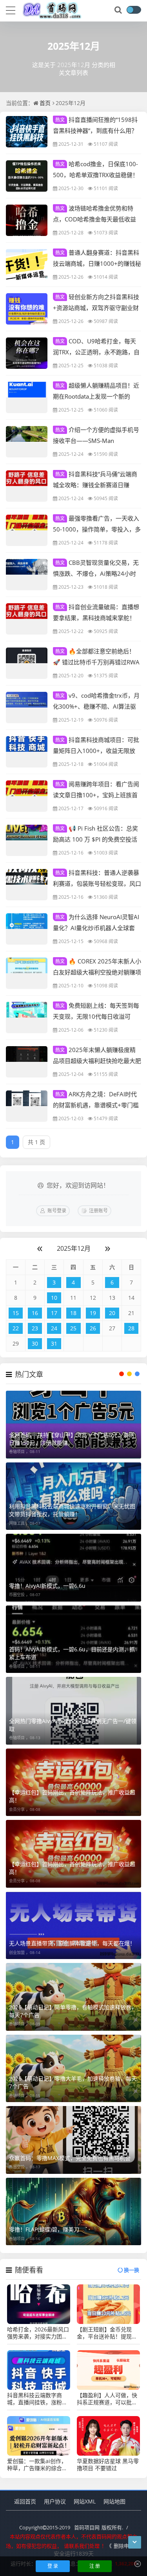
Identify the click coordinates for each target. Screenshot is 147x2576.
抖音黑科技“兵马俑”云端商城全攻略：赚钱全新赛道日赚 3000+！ (95, 484)
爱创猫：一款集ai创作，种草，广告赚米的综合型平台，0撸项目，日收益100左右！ (37, 2465)
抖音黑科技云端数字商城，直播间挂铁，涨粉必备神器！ (37, 2399)
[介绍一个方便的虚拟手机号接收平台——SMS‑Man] (27, 442)
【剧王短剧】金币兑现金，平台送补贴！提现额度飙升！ (107, 2333)
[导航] (11, 9)
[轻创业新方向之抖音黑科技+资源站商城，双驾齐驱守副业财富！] (27, 309)
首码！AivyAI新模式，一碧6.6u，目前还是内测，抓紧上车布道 (72, 1653)
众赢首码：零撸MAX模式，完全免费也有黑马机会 (70, 2158)
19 (93, 1313)
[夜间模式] (134, 10)
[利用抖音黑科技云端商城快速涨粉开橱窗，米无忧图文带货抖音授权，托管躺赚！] (73, 1496)
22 (16, 1328)
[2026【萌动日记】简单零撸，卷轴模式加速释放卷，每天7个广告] (73, 1997)
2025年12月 (74, 1248)
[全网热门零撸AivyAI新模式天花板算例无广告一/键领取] (73, 1711)
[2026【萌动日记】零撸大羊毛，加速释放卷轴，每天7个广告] (73, 2069)
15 (16, 1313)
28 (131, 1328)
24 (54, 1328)
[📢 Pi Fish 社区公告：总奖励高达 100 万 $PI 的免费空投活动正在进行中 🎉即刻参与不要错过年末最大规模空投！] (27, 840)
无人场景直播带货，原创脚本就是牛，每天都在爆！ (72, 1943)
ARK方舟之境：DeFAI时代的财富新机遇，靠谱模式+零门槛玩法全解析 (96, 1105)
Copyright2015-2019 (45, 2527)
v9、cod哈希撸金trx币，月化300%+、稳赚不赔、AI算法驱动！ (96, 706)
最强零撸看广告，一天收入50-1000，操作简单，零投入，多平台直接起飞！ (97, 529)
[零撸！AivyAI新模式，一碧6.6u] (73, 1568)
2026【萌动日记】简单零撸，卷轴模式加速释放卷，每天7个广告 (73, 2011)
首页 (45, 103)
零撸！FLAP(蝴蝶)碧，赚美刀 (44, 2229)
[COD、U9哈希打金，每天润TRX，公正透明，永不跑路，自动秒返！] (27, 353)
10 (54, 1298)
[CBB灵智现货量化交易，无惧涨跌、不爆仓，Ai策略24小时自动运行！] (27, 575)
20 (112, 1313)
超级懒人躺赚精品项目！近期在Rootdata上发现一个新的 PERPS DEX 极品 (96, 396)
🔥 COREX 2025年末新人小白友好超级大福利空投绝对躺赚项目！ (97, 972)
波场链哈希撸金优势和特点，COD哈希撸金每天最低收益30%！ (94, 219)
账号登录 (57, 1211)
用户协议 (55, 2501)
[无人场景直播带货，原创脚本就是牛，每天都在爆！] (73, 1926)
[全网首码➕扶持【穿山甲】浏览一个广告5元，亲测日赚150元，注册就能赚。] (73, 1425)
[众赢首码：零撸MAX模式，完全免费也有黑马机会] (73, 2140)
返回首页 (25, 2501)
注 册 (95, 2566)
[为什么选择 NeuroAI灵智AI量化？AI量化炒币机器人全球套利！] (27, 929)
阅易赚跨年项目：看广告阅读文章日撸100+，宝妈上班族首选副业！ (96, 795)
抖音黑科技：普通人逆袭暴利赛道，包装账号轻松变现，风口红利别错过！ (97, 883)
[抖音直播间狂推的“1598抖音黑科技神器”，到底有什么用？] (27, 132)
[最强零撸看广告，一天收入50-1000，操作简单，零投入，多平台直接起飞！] (27, 530)
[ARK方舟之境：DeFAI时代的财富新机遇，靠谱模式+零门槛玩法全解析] (27, 1106)
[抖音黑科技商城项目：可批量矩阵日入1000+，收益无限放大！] (27, 752)
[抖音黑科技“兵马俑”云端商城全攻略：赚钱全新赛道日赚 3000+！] (27, 486)
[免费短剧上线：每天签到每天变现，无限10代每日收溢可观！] (27, 1018)
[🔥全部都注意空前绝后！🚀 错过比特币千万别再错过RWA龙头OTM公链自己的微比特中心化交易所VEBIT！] (27, 663)
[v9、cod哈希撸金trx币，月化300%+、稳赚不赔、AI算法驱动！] (27, 707)
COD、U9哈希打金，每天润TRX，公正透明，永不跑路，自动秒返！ (96, 352)
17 (54, 1313)
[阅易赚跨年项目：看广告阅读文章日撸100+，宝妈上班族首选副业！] (27, 796)
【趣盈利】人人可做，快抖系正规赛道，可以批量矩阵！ (107, 2399)
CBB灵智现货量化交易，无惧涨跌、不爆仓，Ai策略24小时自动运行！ (96, 573)
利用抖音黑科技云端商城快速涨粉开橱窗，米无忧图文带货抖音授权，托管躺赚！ (72, 1510)
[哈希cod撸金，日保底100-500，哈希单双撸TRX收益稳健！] (27, 176)
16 (35, 1313)
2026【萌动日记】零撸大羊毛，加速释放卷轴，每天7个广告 (73, 2082)
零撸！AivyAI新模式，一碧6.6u (47, 1586)
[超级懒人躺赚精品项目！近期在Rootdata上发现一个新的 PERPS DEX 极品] (27, 397)
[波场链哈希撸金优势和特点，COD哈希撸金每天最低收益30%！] (27, 220)
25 (73, 1328)
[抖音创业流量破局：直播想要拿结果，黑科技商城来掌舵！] (27, 619)
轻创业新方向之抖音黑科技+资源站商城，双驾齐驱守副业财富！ (96, 307)
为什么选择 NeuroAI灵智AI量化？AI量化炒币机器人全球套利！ (96, 927)
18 (73, 1313)
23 (35, 1328)
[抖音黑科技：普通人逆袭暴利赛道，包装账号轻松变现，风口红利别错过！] (27, 885)
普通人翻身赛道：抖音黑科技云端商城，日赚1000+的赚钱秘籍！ (97, 263)
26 (93, 1328)
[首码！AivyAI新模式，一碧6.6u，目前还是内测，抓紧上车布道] (73, 1639)
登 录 (53, 2566)
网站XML (85, 2501)
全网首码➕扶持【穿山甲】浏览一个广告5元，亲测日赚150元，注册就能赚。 (72, 1439)
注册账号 (98, 1211)
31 (54, 1343)
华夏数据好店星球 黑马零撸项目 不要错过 (108, 2465)
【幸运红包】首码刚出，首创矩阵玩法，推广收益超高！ (72, 1796)
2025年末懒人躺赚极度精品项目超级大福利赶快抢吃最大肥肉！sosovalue (97, 1060)
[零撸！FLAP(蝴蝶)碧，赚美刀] (73, 2212)
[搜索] (119, 10)
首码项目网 (87, 2527)
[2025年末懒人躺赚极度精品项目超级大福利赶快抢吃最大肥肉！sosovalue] (27, 1062)
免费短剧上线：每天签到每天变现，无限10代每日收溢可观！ (96, 1016)
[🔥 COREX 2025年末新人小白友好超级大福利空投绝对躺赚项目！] (27, 973)
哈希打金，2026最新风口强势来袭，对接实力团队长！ (38, 2333)
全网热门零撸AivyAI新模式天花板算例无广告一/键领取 (73, 1725)
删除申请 (124, 2546)
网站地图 (114, 2501)
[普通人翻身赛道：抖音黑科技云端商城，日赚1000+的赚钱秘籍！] (27, 265)
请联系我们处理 (82, 2546)
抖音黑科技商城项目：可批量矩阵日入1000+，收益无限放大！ (96, 750)
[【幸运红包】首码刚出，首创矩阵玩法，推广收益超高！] (73, 1782)
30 (35, 1343)
